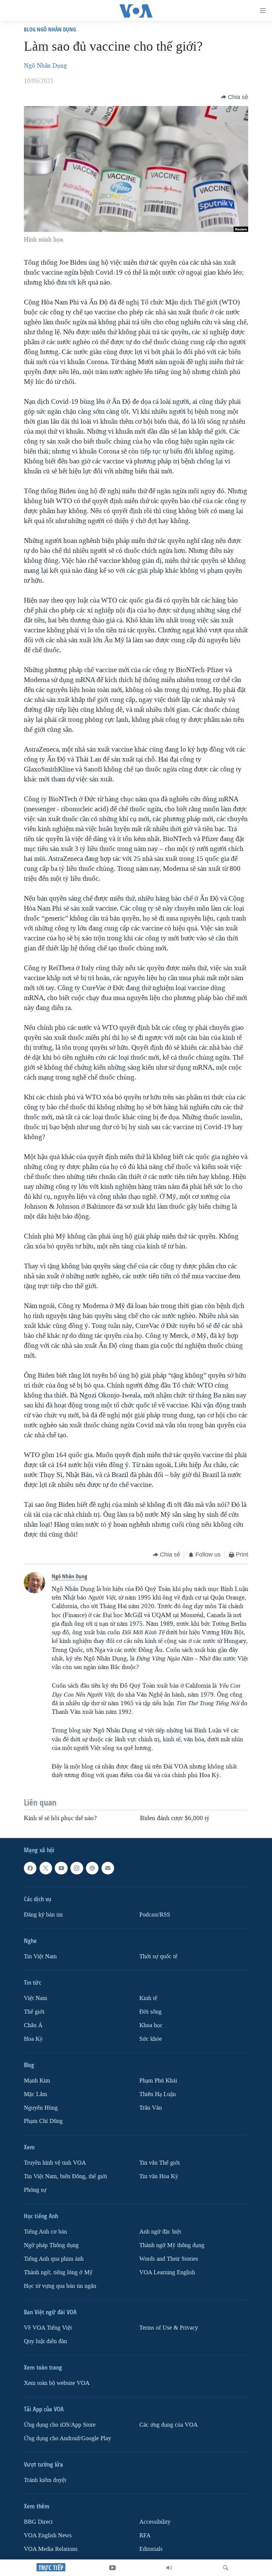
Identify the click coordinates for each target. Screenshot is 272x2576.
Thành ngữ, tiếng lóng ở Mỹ (58, 2272)
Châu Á (33, 2025)
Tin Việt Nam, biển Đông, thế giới (66, 2177)
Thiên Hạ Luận (158, 2094)
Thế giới (34, 2012)
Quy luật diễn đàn (45, 2341)
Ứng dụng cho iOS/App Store (60, 2425)
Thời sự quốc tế (158, 1956)
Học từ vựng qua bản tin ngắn (60, 2286)
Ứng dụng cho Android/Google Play (68, 2438)
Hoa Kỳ (33, 2039)
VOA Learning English (167, 2272)
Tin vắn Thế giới (160, 2163)
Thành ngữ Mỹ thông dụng (172, 2245)
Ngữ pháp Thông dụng (51, 2245)
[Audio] (169, 2568)
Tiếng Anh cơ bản (45, 2232)
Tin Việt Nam (40, 1956)
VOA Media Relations (51, 2549)
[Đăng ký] (108, 1868)
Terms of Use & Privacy (169, 2328)
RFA (145, 2535)
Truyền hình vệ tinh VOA (55, 2163)
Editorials (151, 2549)
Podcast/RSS (155, 1915)
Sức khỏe (151, 2039)
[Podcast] (92, 1868)
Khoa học (151, 2025)
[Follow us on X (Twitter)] (46, 1868)
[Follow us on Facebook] (30, 1868)
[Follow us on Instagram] (77, 1868)
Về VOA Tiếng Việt (48, 2328)
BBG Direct (38, 2522)
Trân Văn (151, 2108)
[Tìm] (226, 2568)
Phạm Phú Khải (158, 2081)
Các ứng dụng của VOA (169, 2425)
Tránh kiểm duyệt (45, 2480)
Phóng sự (35, 2190)
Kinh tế (148, 1998)
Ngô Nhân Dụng (45, 66)
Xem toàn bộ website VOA (57, 2383)
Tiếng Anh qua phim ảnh (54, 2259)
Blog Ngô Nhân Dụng (50, 29)
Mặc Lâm (35, 2094)
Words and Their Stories (169, 2259)
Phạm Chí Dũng (43, 2121)
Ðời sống (150, 2012)
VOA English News (48, 2535)
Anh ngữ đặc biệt (160, 2232)
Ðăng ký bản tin (43, 1915)
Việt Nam (35, 1998)
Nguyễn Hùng (41, 2108)
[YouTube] (112, 2568)
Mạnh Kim (37, 2081)
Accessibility (155, 2522)
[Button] (235, 97)
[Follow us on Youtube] (61, 1868)
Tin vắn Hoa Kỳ (159, 2177)
